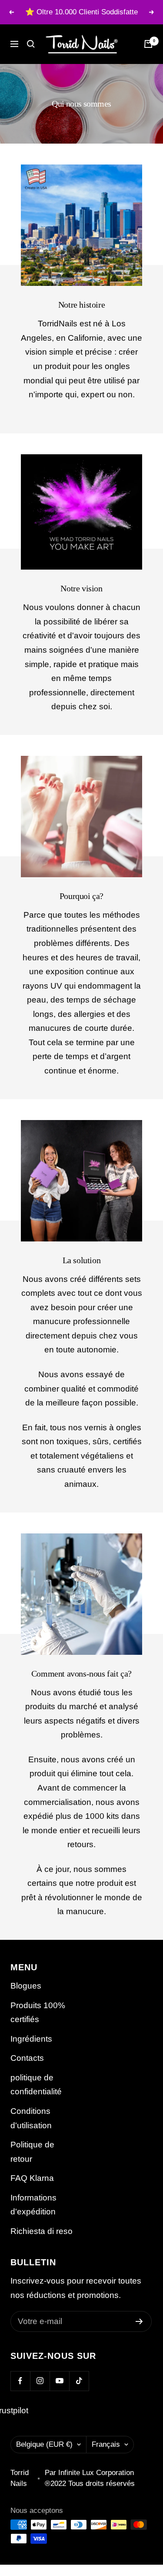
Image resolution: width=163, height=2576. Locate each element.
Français (106, 2444)
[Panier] (148, 44)
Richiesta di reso (42, 2231)
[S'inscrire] (139, 2321)
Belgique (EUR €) (44, 2444)
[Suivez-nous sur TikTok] (79, 2381)
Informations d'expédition (33, 2205)
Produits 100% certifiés (38, 2012)
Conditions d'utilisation (31, 2118)
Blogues (26, 1986)
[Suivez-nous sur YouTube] (59, 2381)
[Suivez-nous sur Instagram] (40, 2381)
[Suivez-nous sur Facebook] (20, 2381)
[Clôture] (31, 44)
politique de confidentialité (36, 2085)
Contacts (27, 2058)
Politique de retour (32, 2152)
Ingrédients (31, 2039)
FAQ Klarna (32, 2178)
